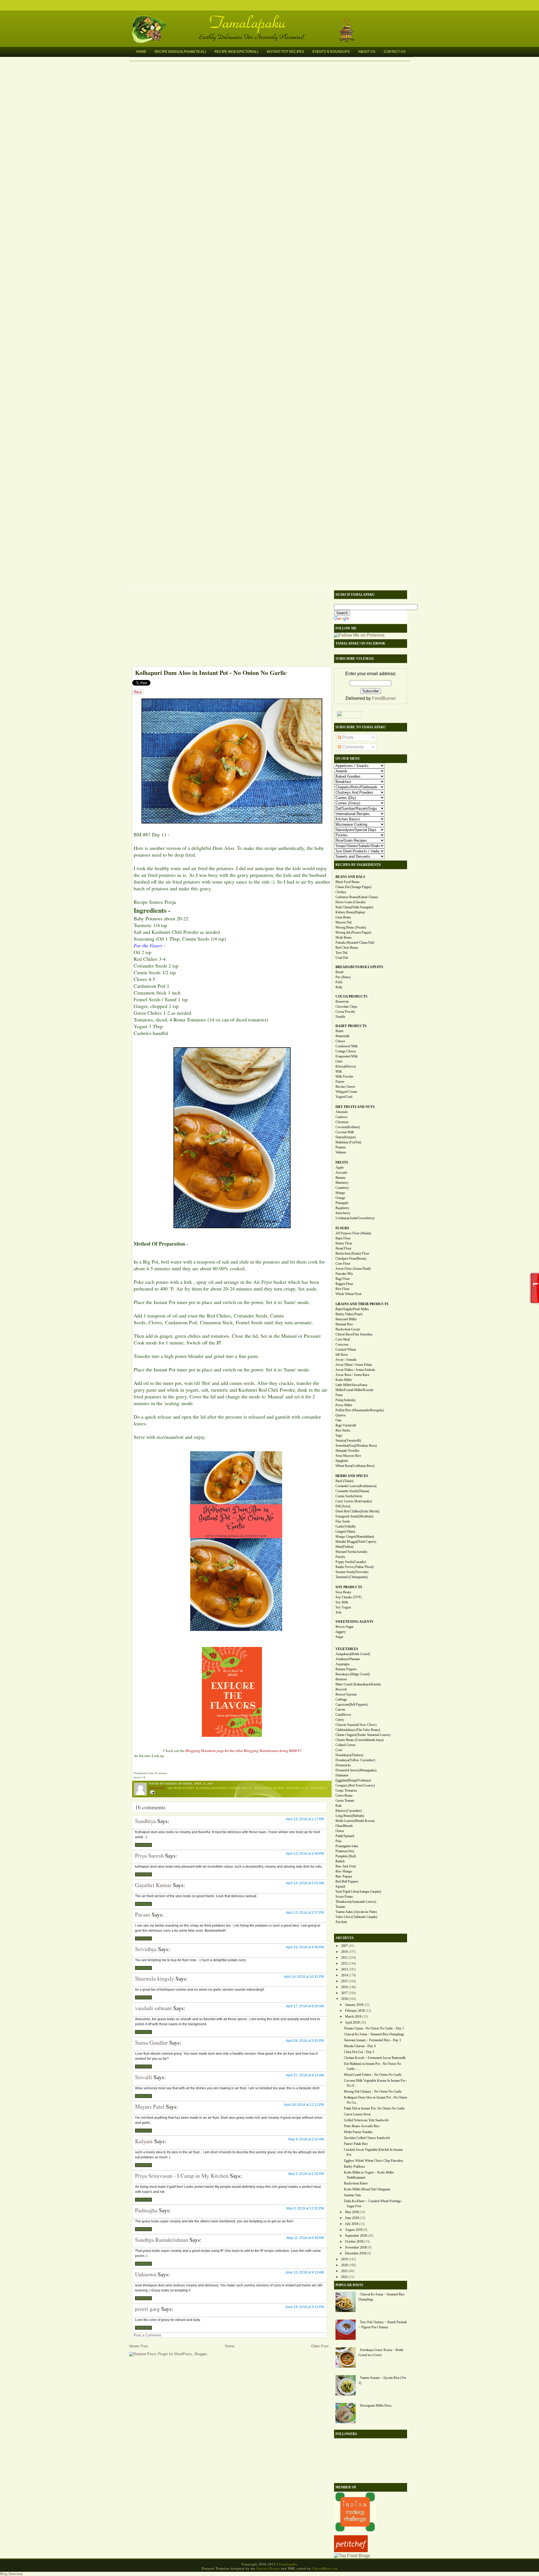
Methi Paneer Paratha (358, 2132)
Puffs (339, 982)
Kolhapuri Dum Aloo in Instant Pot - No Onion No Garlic (211, 673)
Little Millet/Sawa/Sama (351, 1385)
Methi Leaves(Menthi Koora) (355, 1821)
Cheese (340, 1041)
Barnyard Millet (346, 1319)
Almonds (342, 1112)
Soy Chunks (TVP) (349, 1597)
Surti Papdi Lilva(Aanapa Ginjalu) (358, 1892)
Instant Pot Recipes (285, 52)
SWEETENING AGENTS (354, 1622)
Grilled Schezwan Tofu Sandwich (366, 2120)
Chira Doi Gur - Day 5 (359, 2052)
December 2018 (356, 2253)
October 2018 (354, 2242)
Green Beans (344, 1796)
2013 (344, 1969)
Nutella (340, 1017)
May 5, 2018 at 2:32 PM (306, 2174)
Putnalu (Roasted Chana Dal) (355, 943)
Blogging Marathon (211, 1788)
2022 (344, 2277)
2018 (344, 1999)
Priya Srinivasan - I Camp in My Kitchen (182, 2176)
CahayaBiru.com (325, 2568)
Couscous (342, 1344)
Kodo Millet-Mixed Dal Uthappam (367, 2189)
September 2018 (356, 2236)
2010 (344, 1952)
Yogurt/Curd (344, 1097)
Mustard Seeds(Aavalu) (351, 1552)
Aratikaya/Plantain (348, 1659)
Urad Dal (342, 958)
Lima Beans (343, 917)
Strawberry (343, 1213)
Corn (339, 1750)
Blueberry (342, 1183)
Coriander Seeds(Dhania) (352, 1491)
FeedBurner (384, 698)
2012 (344, 1963)
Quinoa (340, 1415)
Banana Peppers (346, 1669)
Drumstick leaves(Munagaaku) (356, 1770)
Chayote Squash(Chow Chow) (356, 1725)
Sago (339, 1435)
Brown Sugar (344, 1627)
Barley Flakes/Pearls (349, 1314)
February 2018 (355, 2011)
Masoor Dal (343, 922)
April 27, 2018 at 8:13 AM (305, 2075)
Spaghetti (342, 1461)
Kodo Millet (344, 1380)
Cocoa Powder (345, 1012)
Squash (340, 1887)
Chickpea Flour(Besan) (351, 1259)
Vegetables (318, 1788)
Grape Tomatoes (346, 1790)
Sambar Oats (352, 2195)
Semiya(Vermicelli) (348, 1441)
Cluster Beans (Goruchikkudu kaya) (359, 1740)
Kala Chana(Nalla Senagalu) (354, 907)
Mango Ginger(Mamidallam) (355, 1537)
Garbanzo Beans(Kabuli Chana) (357, 897)
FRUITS (342, 1162)
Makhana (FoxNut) (348, 1142)
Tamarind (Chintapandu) (352, 1577)
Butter (340, 1031)
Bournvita (342, 1002)
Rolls (339, 987)
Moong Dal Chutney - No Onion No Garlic (373, 2092)
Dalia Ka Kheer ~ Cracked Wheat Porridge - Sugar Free (373, 2204)
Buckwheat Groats (348, 1329)
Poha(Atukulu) (345, 1400)
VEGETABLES (347, 1649)
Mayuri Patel (150, 2107)
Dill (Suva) (343, 1506)
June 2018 (352, 2218)
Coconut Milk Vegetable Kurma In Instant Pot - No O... (375, 2083)
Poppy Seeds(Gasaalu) (351, 1562)
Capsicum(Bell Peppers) (352, 1705)
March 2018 (353, 2017)
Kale (339, 1806)
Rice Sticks (343, 1430)
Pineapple (342, 1203)
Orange (340, 1198)
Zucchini (341, 1922)
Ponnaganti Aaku (347, 1846)
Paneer (340, 1082)
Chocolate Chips (346, 1007)
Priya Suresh (149, 1855)
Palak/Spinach (345, 1836)
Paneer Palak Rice (356, 2144)
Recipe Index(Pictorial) (236, 52)
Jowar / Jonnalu (346, 1360)
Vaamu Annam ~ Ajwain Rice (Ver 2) (382, 2380)
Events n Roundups (331, 52)
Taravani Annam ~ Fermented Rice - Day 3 (372, 2040)
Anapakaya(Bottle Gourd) (353, 1654)
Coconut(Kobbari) (348, 1127)
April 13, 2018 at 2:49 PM (305, 1854)
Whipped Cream (346, 1092)
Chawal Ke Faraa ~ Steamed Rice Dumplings (374, 2034)
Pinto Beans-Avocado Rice (362, 2126)
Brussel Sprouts (346, 1694)
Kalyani (144, 2141)
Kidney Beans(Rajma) (350, 912)
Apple (340, 1168)
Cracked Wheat (346, 1350)
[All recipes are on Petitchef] (351, 2551)
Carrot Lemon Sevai (357, 2114)
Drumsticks (343, 1765)
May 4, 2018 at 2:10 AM (306, 2139)
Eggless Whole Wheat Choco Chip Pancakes (374, 2161)
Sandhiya (145, 1821)
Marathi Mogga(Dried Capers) (356, 1542)
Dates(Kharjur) (346, 1137)
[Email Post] (152, 1792)
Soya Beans (343, 1592)
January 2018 (354, 2005)
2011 (344, 1958)
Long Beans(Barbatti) (350, 1816)
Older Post (320, 2346)
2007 (344, 1946)
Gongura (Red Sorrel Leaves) (355, 1785)
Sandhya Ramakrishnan (162, 2240)
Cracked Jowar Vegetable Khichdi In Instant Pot (373, 2152)
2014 (344, 1975)
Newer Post (139, 2346)
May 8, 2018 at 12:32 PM (305, 2208)
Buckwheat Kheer (356, 2183)
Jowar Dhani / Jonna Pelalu (354, 1365)
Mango (340, 1193)
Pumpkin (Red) (346, 1856)
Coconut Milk (345, 1132)
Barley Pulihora (354, 2167)
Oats (339, 1420)
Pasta (339, 1395)
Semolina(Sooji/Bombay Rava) (356, 1446)
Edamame (342, 1775)
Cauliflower (343, 1715)
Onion (340, 1831)
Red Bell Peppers (347, 1881)
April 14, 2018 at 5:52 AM (305, 1883)
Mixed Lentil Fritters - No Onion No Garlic (373, 2075)
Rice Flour (342, 1289)
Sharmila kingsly (155, 1978)
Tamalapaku (272, 19)
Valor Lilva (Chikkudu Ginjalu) (356, 1917)
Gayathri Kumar (153, 1885)
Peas (339, 1841)
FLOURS (342, 1228)
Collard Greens (346, 1745)
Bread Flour (343, 1248)
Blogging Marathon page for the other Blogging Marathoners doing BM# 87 (244, 1751)
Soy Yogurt (343, 1607)
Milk (339, 1071)
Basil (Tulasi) (344, 1481)
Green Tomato (345, 1801)
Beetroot (341, 1679)
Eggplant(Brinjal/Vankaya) (353, 1780)
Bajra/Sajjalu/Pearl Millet (352, 1309)
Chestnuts (342, 1122)
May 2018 (352, 2212)
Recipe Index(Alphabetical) (180, 52)
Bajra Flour (343, 1238)
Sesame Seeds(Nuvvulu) (352, 1572)
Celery (340, 1720)
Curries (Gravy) (241, 1788)
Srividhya (146, 1949)
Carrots (340, 1710)
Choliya (341, 892)
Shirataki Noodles (347, 1451)
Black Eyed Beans (348, 882)
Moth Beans (344, 937)
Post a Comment (147, 2335)
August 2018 (354, 2230)
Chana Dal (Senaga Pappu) (353, 887)
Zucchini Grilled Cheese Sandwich (367, 2138)
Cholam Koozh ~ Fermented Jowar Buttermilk (375, 2058)
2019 (344, 2259)
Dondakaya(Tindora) (349, 1755)
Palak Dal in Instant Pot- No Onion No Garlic (374, 2108)
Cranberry (342, 1188)
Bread (339, 972)
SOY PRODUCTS (349, 1587)
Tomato (340, 1907)
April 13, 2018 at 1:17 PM (305, 1819)
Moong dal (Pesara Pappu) (353, 932)
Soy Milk (342, 1602)
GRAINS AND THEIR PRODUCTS (362, 1304)
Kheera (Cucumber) (349, 1811)
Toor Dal (341, 953)
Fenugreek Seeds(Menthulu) (354, 1516)
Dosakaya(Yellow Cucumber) (355, 1760)
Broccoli (341, 1689)
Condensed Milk (347, 1046)
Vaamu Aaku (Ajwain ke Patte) (356, 1912)
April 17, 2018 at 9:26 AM (305, 2006)
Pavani (143, 1914)
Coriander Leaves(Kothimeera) (356, 1486)
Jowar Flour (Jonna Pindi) (353, 1269)
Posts (347, 737)
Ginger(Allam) (345, 1532)
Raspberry (342, 1208)
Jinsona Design (268, 2568)
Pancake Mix (344, 1274)
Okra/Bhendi (344, 1826)
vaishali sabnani (153, 2008)
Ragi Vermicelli (346, 1425)
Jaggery (341, 1632)
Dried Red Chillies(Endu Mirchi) (357, 1511)
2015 (344, 1981)
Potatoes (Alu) (297, 1788)
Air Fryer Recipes (181, 1788)
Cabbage (341, 1699)
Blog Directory (12, 2574)
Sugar (339, 1637)
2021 (344, 2271)
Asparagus (343, 1664)
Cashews (342, 1117)
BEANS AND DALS (350, 877)
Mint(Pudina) (344, 1547)
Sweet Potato (344, 1897)
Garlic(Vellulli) (345, 1526)
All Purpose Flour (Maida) (353, 1233)
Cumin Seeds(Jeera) (349, 1496)
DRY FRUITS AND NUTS (355, 1107)
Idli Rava (342, 1355)
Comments (352, 747)
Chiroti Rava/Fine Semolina (354, 1334)
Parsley (340, 1557)
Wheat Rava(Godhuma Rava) (355, 1466)
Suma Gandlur (151, 2043)
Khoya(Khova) (346, 1066)
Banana (340, 1178)
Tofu (339, 1612)
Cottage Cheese (346, 1051)
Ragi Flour (343, 1279)
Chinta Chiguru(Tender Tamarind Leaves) (363, 1735)
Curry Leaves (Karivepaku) (354, 1501)
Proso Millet (344, 1405)
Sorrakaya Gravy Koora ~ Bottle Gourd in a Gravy (381, 2352)
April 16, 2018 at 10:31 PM (304, 1977)
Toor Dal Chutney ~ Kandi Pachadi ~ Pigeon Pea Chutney (383, 2325)
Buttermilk (342, 1036)
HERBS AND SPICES (352, 1476)
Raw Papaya (344, 1876)
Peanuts (341, 1147)
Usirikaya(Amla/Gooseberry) (355, 1218)
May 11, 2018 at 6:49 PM (305, 2238)
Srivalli (144, 2077)
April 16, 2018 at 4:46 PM (305, 1947)
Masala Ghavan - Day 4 (360, 2046)
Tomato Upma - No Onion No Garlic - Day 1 (374, 2028)
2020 (344, 2265)
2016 (344, 1987)
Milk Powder (344, 1077)
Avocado (341, 1173)
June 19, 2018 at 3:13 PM (305, 2307)
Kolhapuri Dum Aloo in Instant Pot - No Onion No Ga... (375, 2100)
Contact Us (395, 52)
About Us (367, 52)
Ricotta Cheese (345, 1087)
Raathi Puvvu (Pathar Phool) (355, 1567)
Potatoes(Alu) (345, 1851)
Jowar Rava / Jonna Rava (352, 1375)
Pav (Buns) (343, 977)
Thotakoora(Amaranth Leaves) (356, 1902)
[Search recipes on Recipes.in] (352, 2556)
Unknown (146, 2274)
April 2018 (352, 2022)
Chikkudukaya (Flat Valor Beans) (358, 1730)
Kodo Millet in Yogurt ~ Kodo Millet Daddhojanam (369, 2175)
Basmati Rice (344, 1324)
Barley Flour (344, 1243)
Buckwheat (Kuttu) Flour (352, 1253)
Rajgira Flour (344, 1284)
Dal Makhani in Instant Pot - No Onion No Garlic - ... (373, 2066)
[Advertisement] (229, 627)
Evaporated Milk (347, 1056)
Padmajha (146, 2210)
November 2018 (356, 2247)
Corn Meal (343, 1339)
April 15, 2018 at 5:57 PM (305, 1913)
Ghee (339, 1061)
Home (141, 52)
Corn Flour (343, 1264)
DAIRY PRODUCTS (351, 1026)
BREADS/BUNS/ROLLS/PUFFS (359, 967)
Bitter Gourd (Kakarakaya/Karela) (358, 1684)
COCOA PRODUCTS (351, 996)
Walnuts (341, 1152)
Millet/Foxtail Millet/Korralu (354, 1390)
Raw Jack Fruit (346, 1866)
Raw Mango (344, 1871)
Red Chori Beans (347, 948)
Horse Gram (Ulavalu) (350, 902)
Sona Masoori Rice (348, 1456)
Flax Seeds (343, 1521)
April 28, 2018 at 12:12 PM (304, 2105)
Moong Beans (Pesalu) (351, 927)
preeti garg (147, 2309)
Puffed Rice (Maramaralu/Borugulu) (360, 1410)
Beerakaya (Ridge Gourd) (353, 1674)
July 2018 (352, 2224)
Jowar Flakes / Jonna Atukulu (355, 1370)
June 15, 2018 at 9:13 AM (305, 2272)
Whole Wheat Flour (349, 1294)
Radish (340, 1861)
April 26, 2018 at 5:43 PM (305, 2041)
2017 (344, 1993)
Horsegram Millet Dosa (376, 2406)
